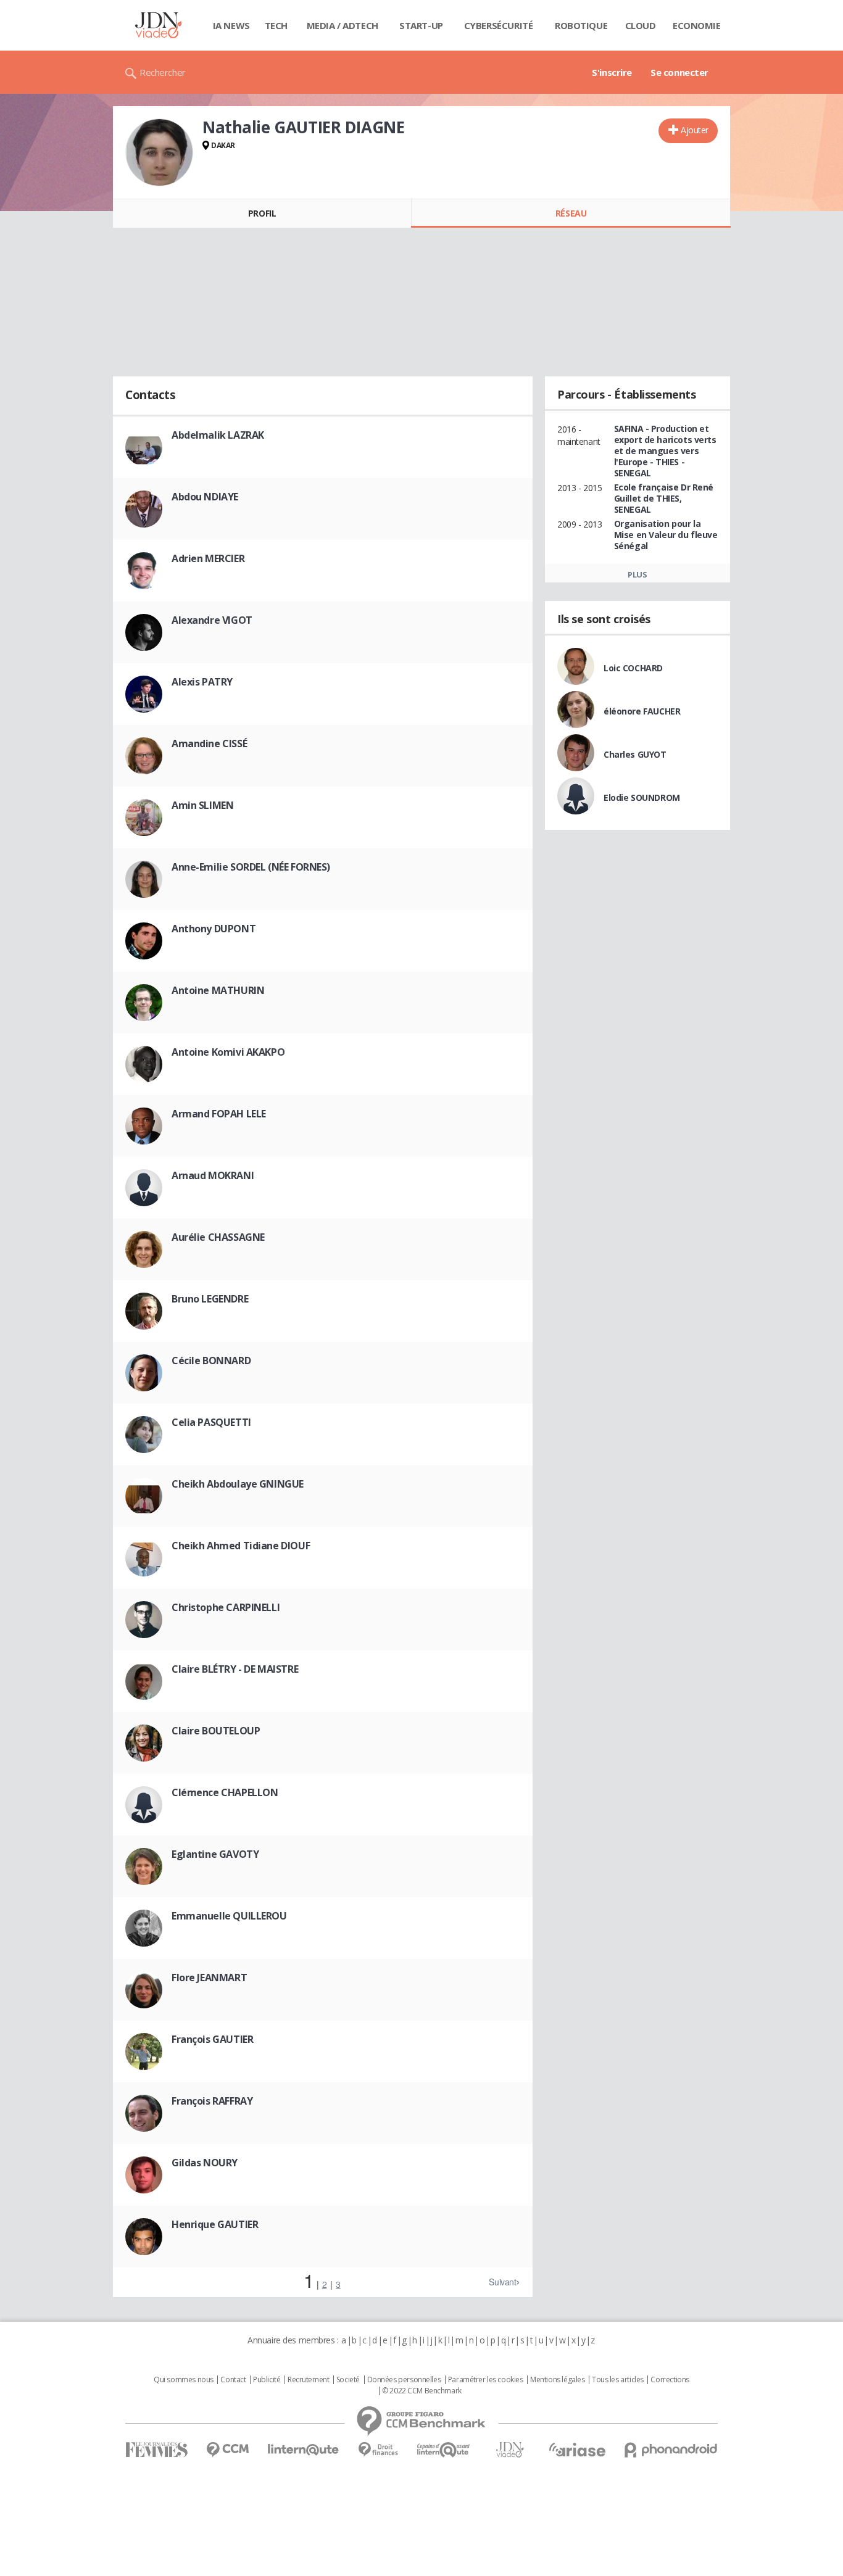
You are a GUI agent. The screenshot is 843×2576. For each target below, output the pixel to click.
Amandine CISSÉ (209, 743)
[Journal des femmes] (156, 2450)
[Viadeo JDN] (510, 2450)
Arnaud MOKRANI (213, 1175)
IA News (231, 25)
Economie (697, 25)
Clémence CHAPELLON (225, 1792)
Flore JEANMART (209, 1978)
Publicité (267, 2380)
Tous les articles (618, 2380)
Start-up (421, 25)
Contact (233, 2380)
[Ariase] (577, 2450)
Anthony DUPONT (214, 929)
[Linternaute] (304, 2450)
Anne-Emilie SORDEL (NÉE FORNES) (251, 867)
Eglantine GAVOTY (215, 1854)
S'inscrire (612, 72)
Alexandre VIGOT (212, 620)
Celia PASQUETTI (211, 1422)
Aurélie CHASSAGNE (218, 1237)
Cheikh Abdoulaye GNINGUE (238, 1484)
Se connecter (679, 72)
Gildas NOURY (205, 2163)
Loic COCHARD (633, 668)
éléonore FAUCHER (642, 711)
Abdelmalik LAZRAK (218, 435)
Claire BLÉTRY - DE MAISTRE (235, 1669)
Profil (262, 213)
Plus (637, 574)
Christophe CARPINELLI (226, 1607)
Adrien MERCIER (208, 558)
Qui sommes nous (184, 2380)
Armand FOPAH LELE (219, 1114)
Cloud (641, 25)
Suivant (502, 2282)
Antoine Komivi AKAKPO (228, 1052)
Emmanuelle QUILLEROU (229, 1916)
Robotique (581, 25)
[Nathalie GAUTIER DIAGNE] (159, 152)
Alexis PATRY (202, 682)
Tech (276, 25)
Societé (348, 2380)
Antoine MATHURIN (218, 990)
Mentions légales (557, 2380)
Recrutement (308, 2380)
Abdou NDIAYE (205, 497)
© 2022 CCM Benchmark (422, 2391)
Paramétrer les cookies (486, 2380)
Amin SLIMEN (202, 805)
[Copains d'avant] (444, 2450)
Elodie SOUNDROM (642, 797)
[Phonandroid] (671, 2450)
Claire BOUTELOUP (216, 1731)
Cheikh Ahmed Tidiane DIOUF (241, 1546)
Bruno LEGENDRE (210, 1299)
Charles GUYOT (635, 754)
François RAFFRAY (212, 2101)
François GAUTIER (212, 2039)
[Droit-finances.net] (378, 2450)
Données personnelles (404, 2380)
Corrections (670, 2380)
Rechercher (163, 72)
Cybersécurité (499, 25)
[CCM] (227, 2450)
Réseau (571, 213)
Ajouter (695, 130)
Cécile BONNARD (211, 1360)
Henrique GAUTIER (215, 2224)
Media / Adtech (343, 25)
